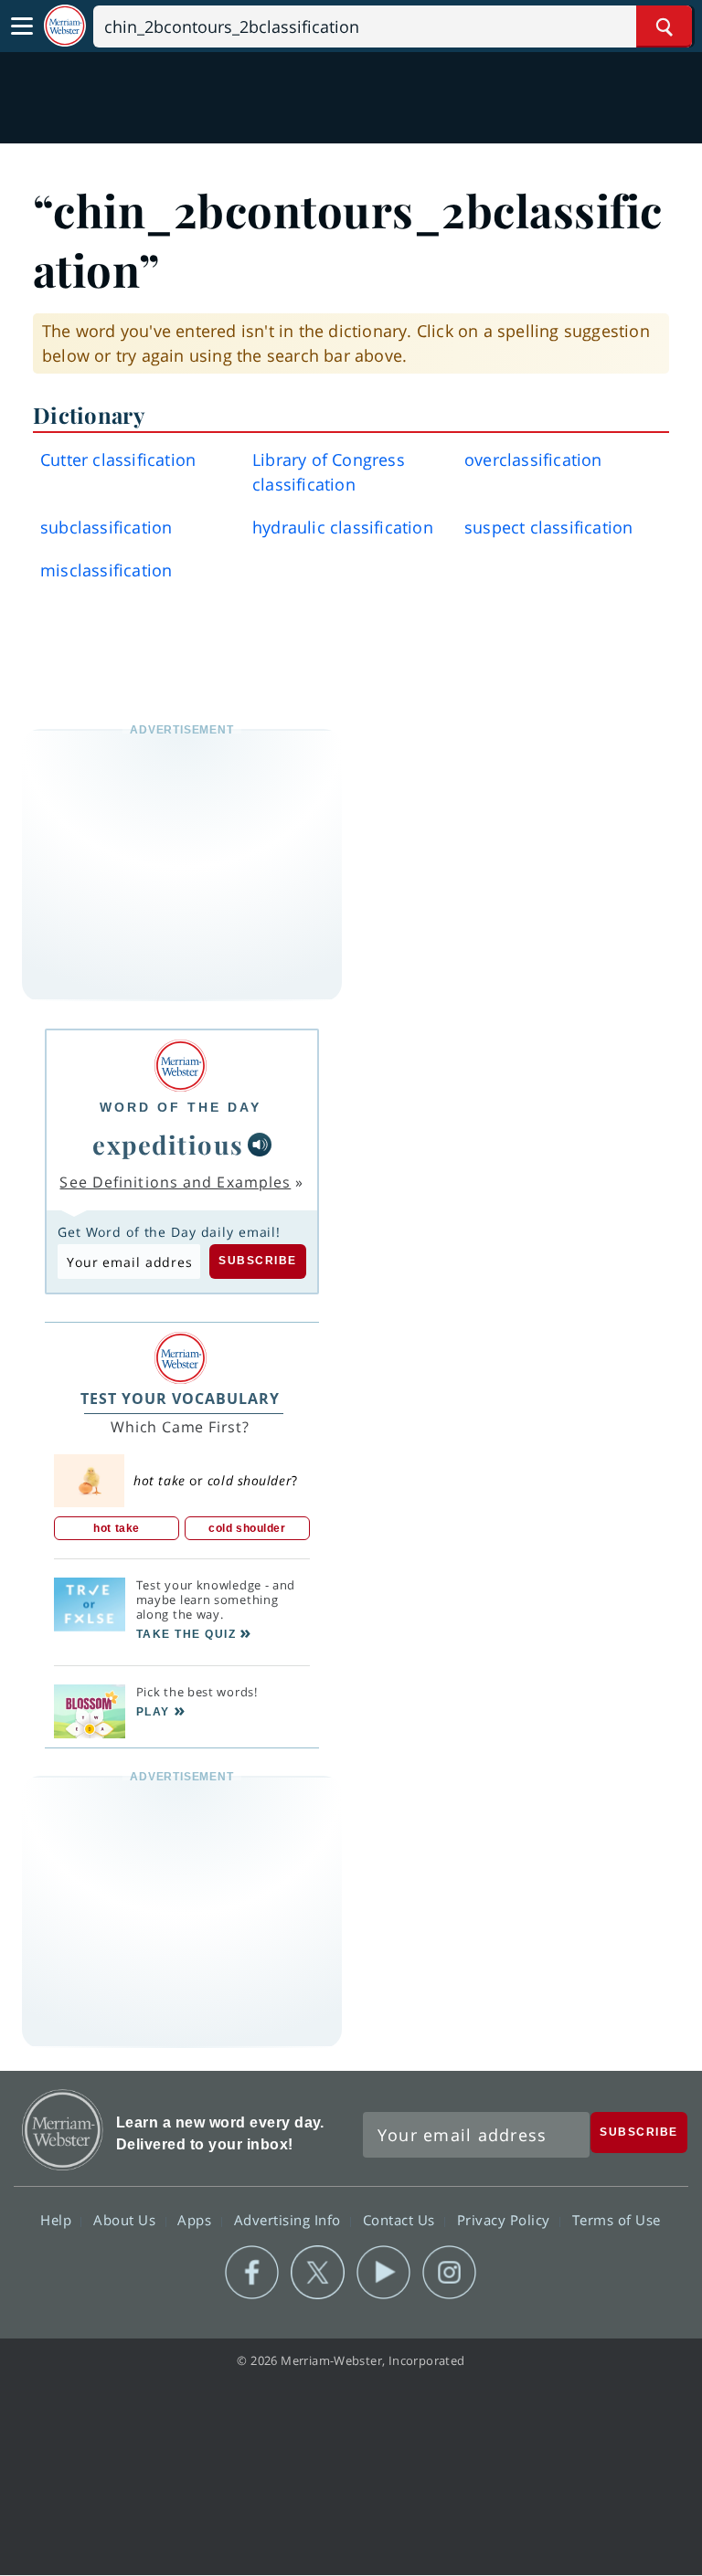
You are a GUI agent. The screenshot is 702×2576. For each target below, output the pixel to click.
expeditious (168, 1144)
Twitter (318, 2273)
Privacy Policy (506, 2220)
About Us (127, 2220)
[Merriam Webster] (181, 1066)
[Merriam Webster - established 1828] (65, 26)
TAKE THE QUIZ (186, 1634)
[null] (260, 1145)
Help (58, 2220)
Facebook (252, 2273)
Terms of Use (617, 2220)
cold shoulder (247, 1528)
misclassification (106, 570)
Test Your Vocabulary (180, 1399)
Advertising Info (290, 2220)
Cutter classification (118, 459)
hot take (116, 1528)
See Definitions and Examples (175, 1182)
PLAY (153, 1712)
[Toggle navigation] (22, 26)
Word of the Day (181, 1107)
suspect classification (548, 527)
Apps (197, 2220)
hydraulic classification (343, 527)
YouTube (383, 2273)
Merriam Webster (63, 2130)
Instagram (449, 2273)
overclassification (533, 459)
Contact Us (401, 2220)
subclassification (106, 527)
